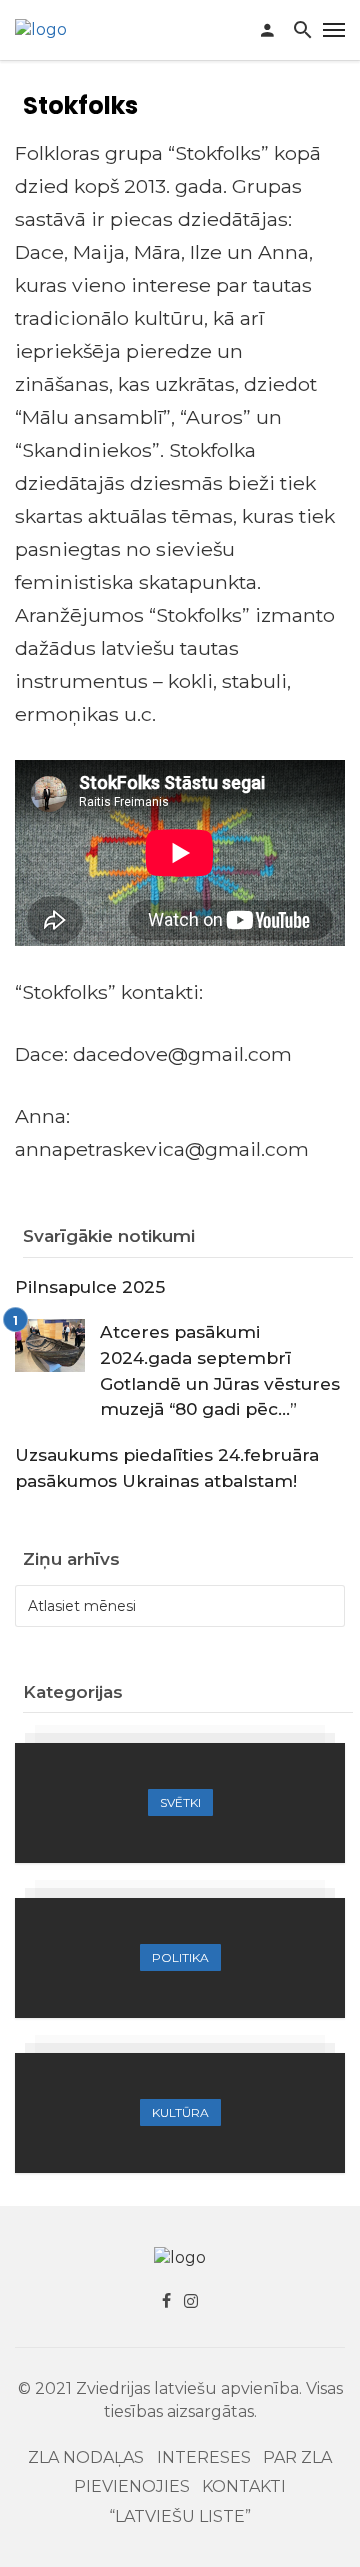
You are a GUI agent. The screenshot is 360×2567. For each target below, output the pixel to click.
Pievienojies (132, 2486)
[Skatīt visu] (180, 1803)
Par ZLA (297, 2457)
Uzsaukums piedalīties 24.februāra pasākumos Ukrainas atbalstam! (167, 1467)
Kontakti (244, 2486)
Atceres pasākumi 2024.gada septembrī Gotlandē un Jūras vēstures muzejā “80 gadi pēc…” (220, 1370)
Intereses (204, 2457)
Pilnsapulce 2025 (90, 1286)
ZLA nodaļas (86, 2457)
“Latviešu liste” (180, 2516)
